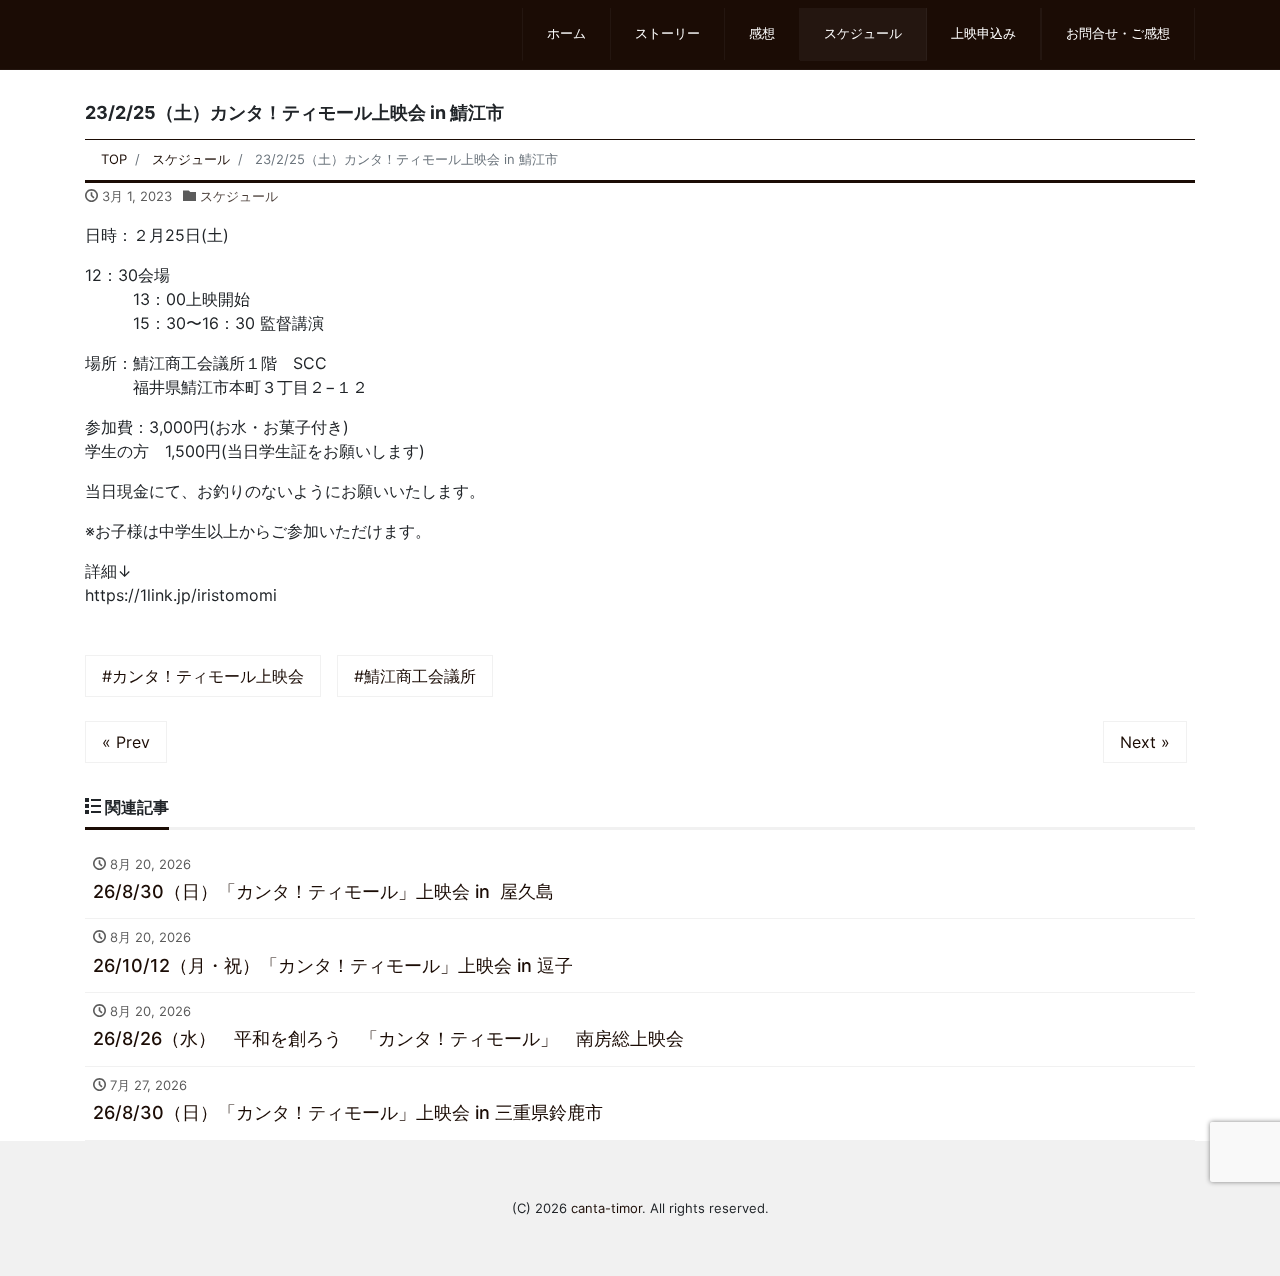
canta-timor (606, 1208)
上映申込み (983, 33)
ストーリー (667, 33)
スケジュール (863, 33)
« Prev (126, 742)
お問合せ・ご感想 (1118, 33)
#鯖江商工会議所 (415, 676)
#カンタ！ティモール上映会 (203, 676)
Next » (1145, 742)
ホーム (566, 33)
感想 (762, 33)
